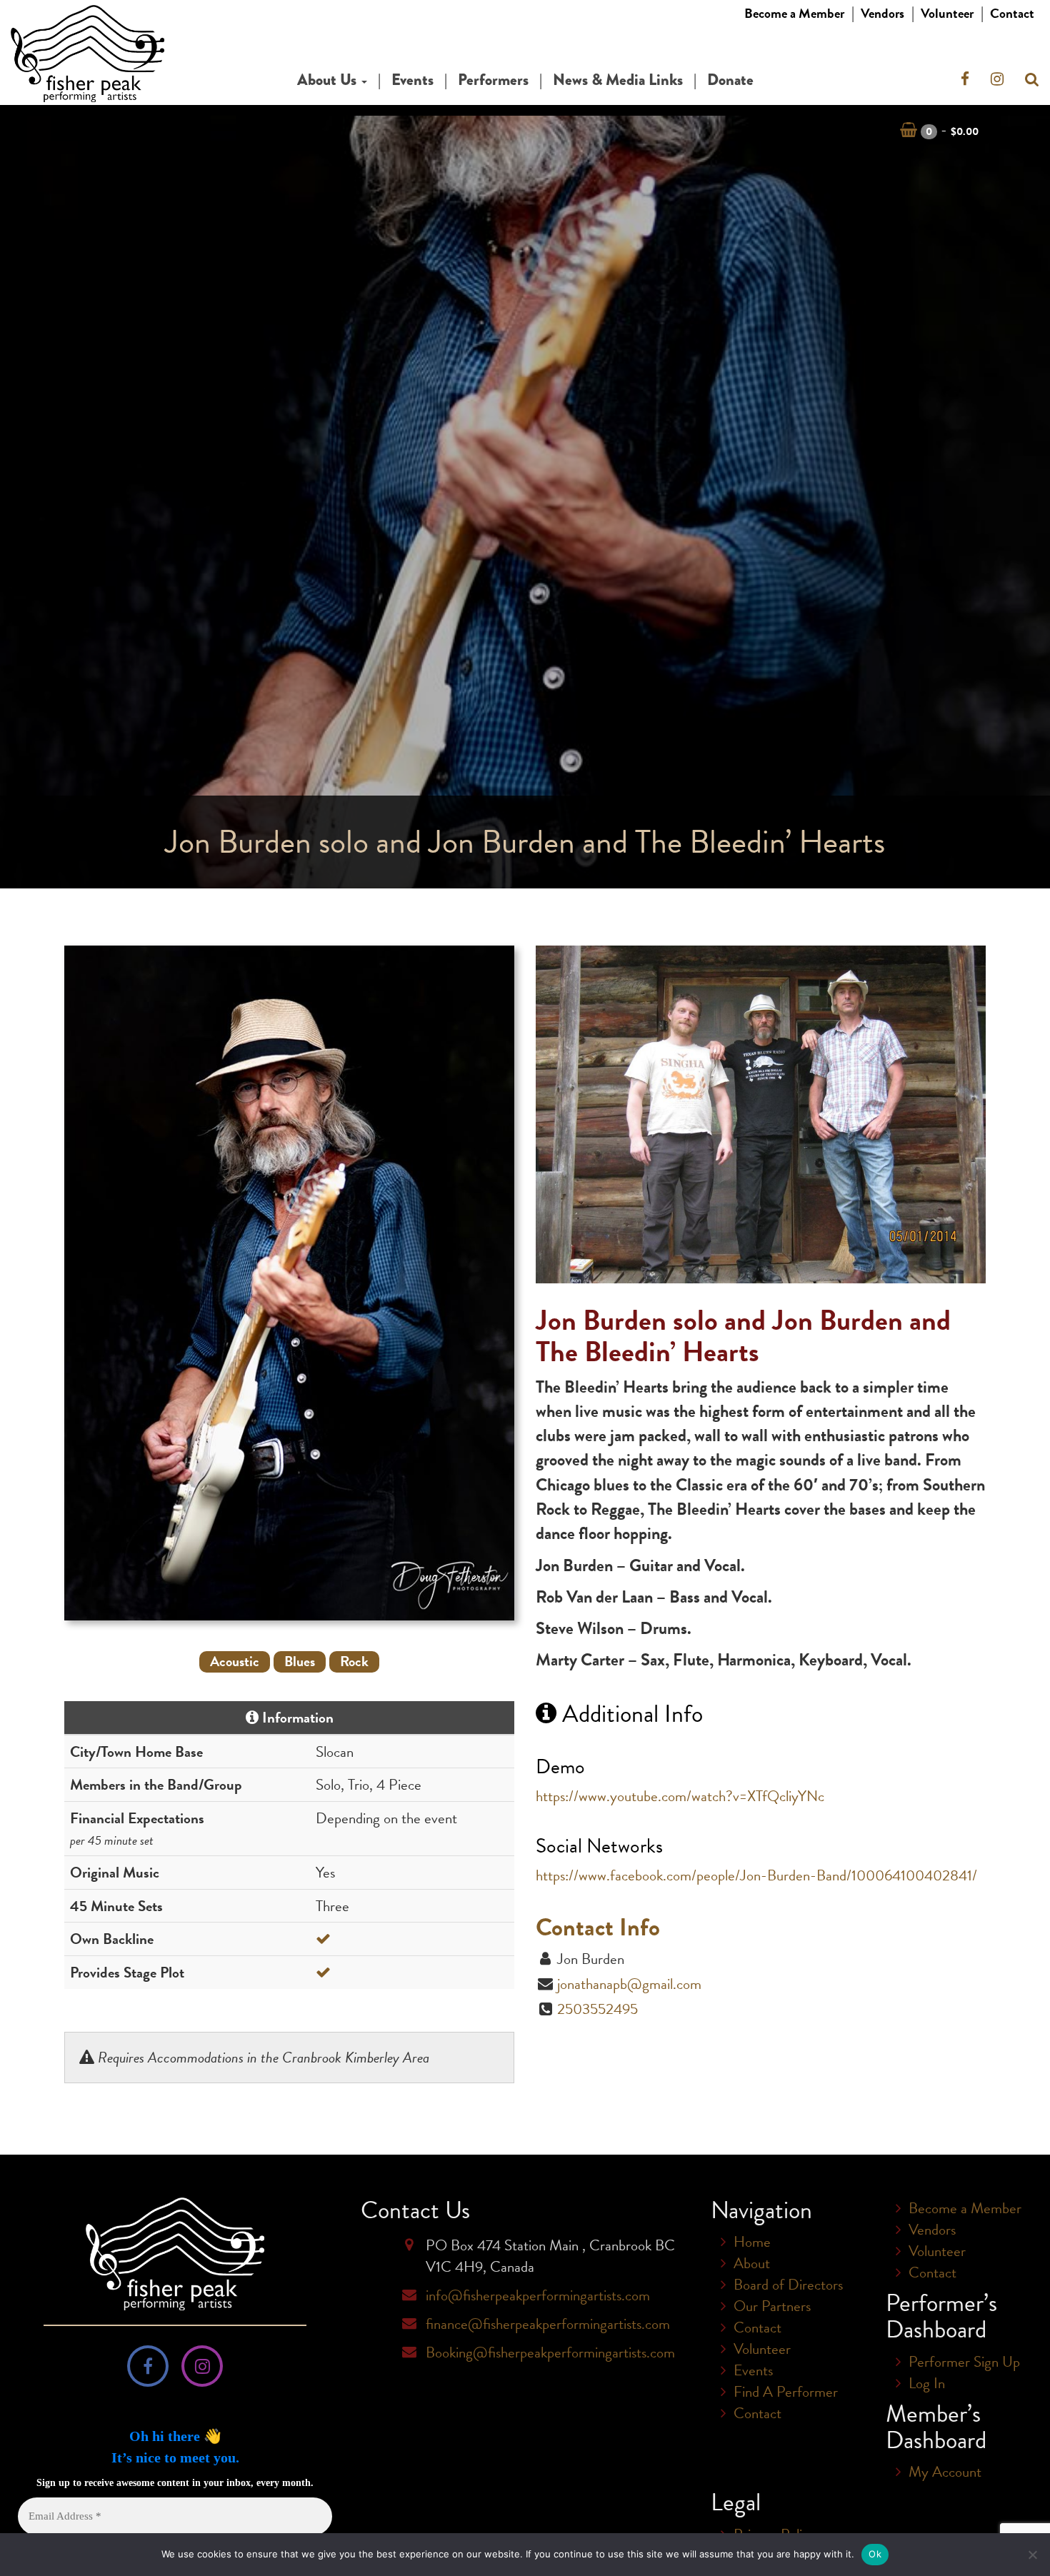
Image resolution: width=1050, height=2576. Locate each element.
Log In (927, 2383)
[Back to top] (1028, 2507)
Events (412, 80)
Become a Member (794, 13)
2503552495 (597, 2009)
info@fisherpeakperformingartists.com (538, 2295)
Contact (1012, 13)
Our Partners (772, 2306)
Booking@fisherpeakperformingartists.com (550, 2352)
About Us (329, 80)
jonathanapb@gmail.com (629, 1984)
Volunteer (947, 13)
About (752, 2263)
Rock (354, 1662)
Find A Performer (786, 2392)
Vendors (882, 13)
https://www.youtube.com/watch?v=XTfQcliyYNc (680, 1796)
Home (752, 2242)
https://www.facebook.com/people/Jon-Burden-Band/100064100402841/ (756, 1875)
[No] (1032, 2555)
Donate (730, 80)
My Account (945, 2472)
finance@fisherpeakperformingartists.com (548, 2324)
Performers (493, 80)
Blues (300, 1662)
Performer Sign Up (964, 2362)
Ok (875, 2554)
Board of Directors (788, 2285)
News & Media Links (618, 80)
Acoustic (235, 1662)
